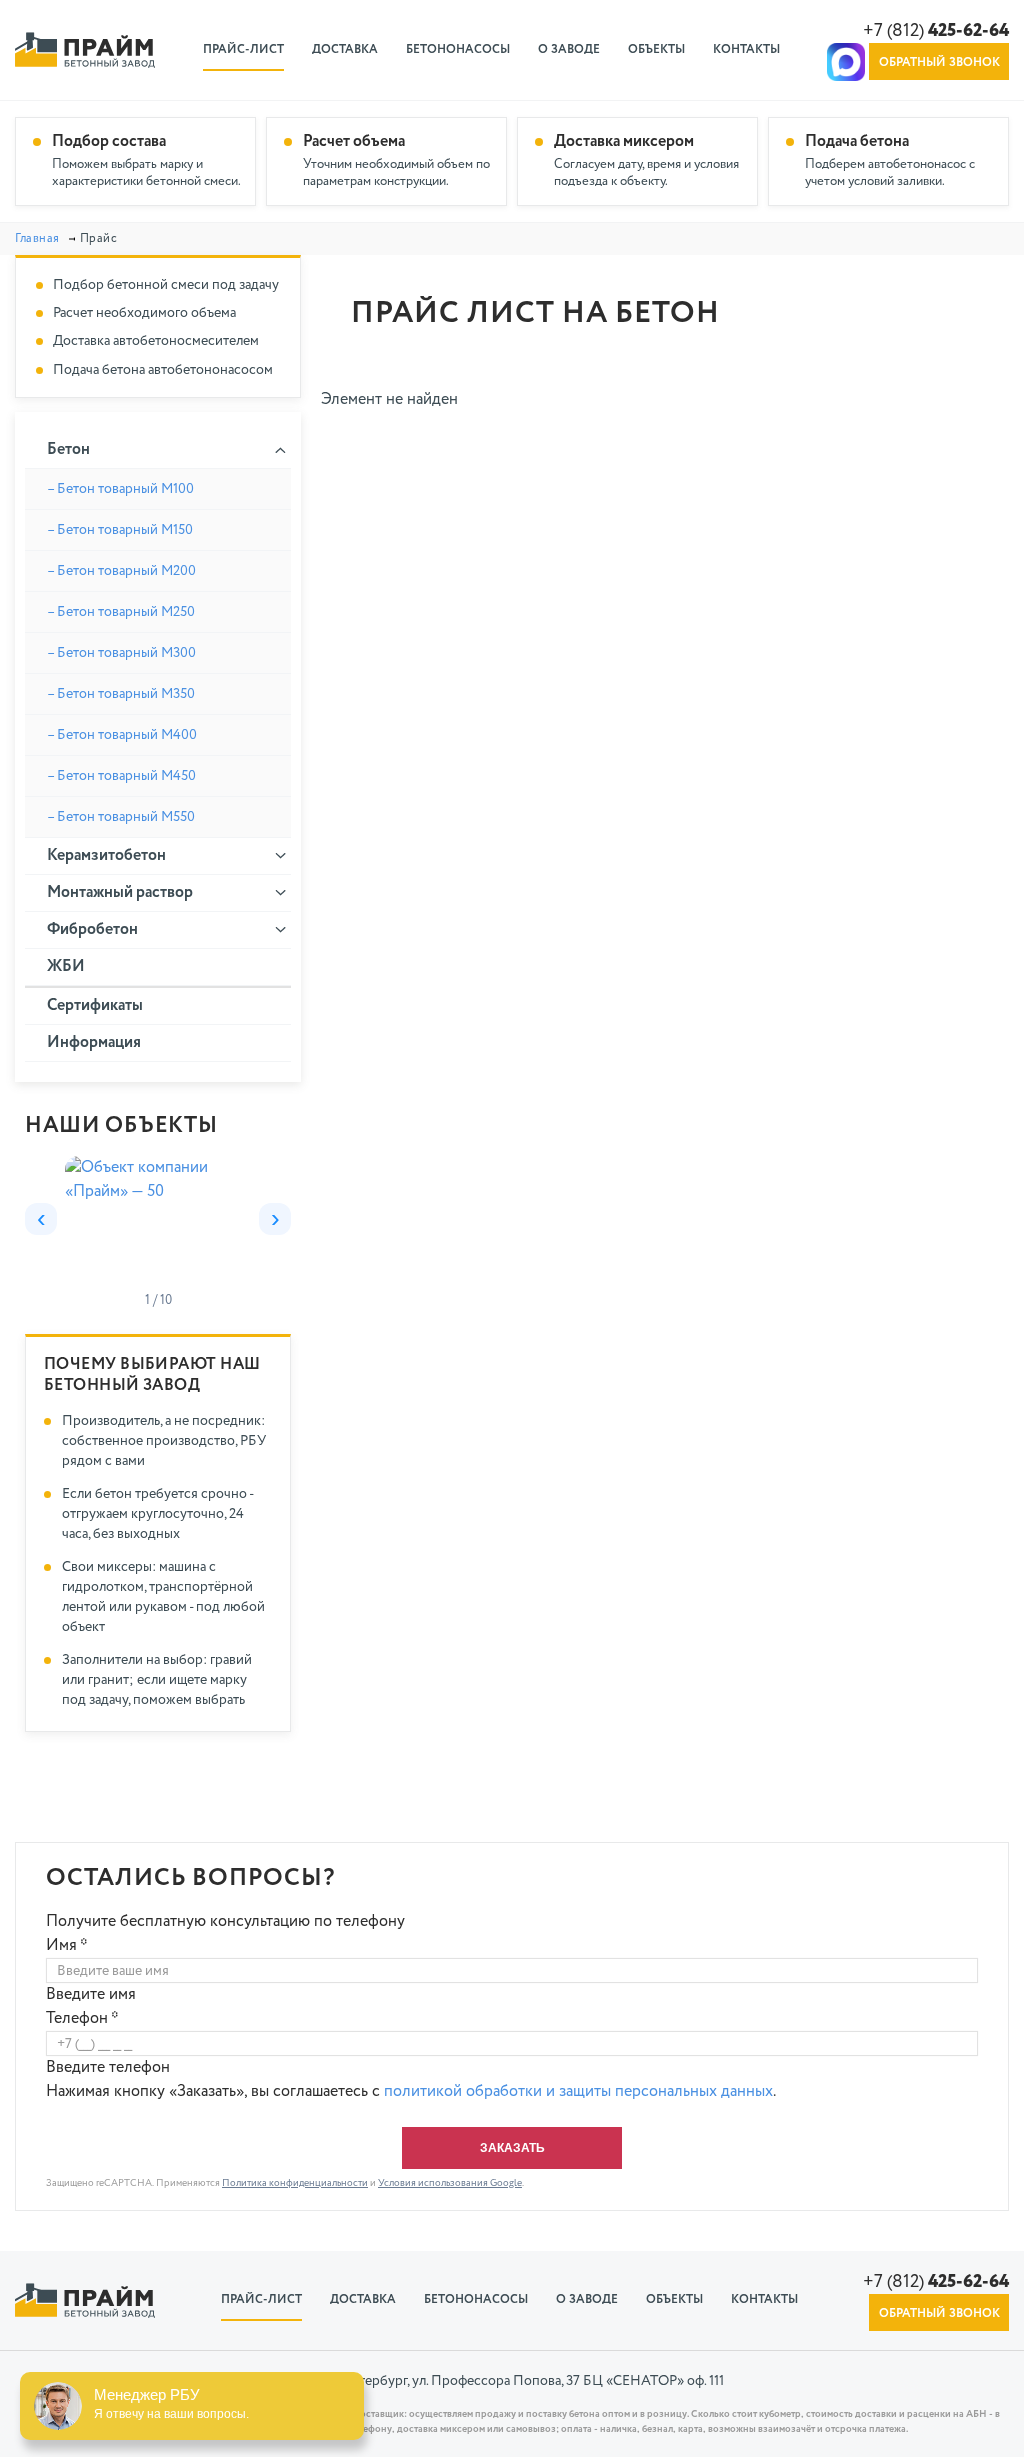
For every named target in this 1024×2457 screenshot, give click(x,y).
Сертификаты (95, 1006)
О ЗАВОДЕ (569, 50)
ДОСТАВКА (345, 50)
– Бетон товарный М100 (120, 489)
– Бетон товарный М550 (121, 817)
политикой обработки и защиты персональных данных (578, 2092)
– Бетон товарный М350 (121, 694)
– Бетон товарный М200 (121, 571)
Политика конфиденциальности (295, 2183)
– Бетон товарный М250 (121, 612)
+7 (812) (936, 31)
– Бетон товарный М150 (120, 530)
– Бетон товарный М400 (122, 735)
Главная (37, 239)
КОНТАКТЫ (746, 50)
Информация (94, 1043)
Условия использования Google (450, 2183)
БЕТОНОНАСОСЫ (458, 50)
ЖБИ (66, 967)
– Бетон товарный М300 (121, 653)
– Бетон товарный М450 (121, 776)
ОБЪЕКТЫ (656, 50)
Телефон (82, 2019)
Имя (67, 1946)
